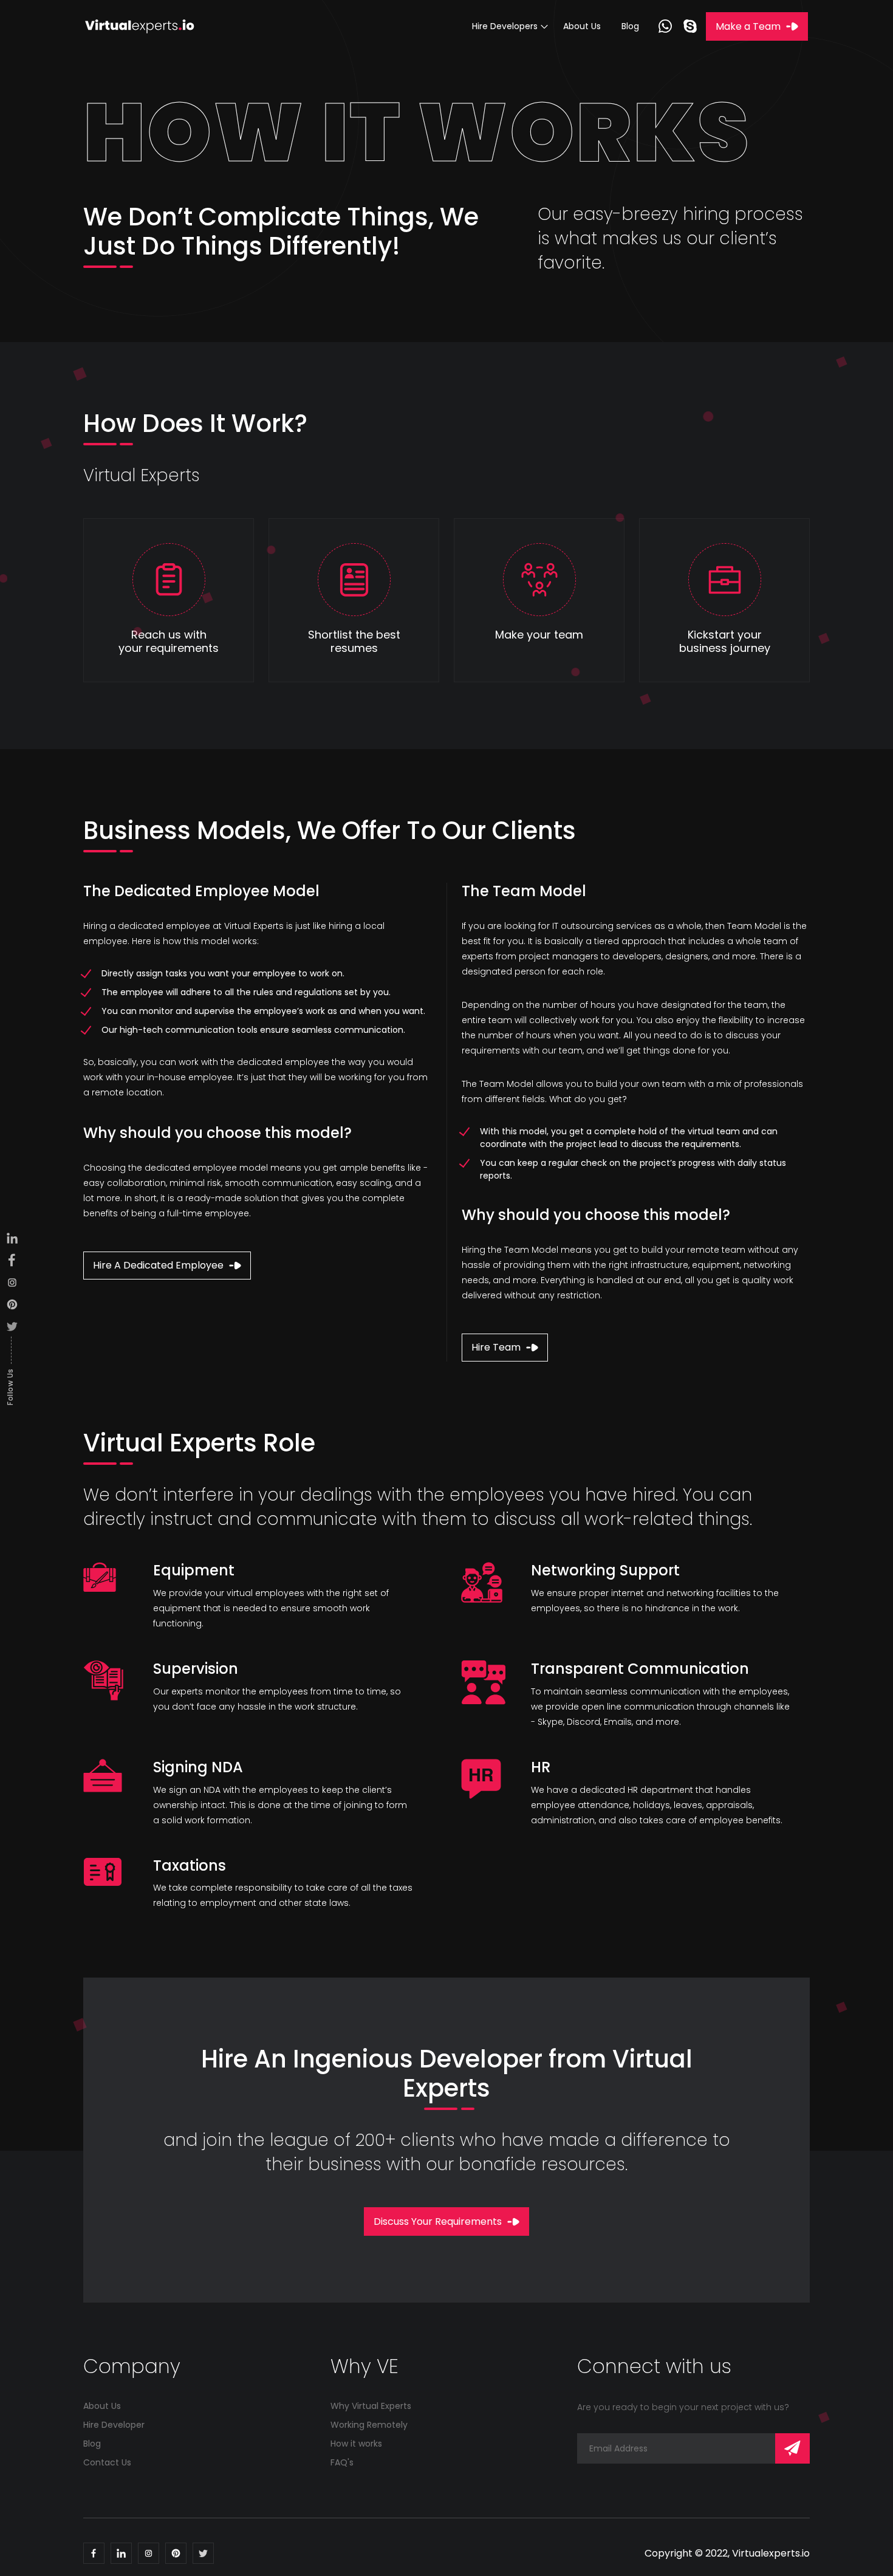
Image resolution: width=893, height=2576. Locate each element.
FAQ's (342, 2462)
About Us (582, 26)
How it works (356, 2444)
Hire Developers (505, 26)
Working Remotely (369, 2425)
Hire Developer (114, 2425)
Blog (630, 26)
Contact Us (107, 2462)
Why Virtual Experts (371, 2406)
